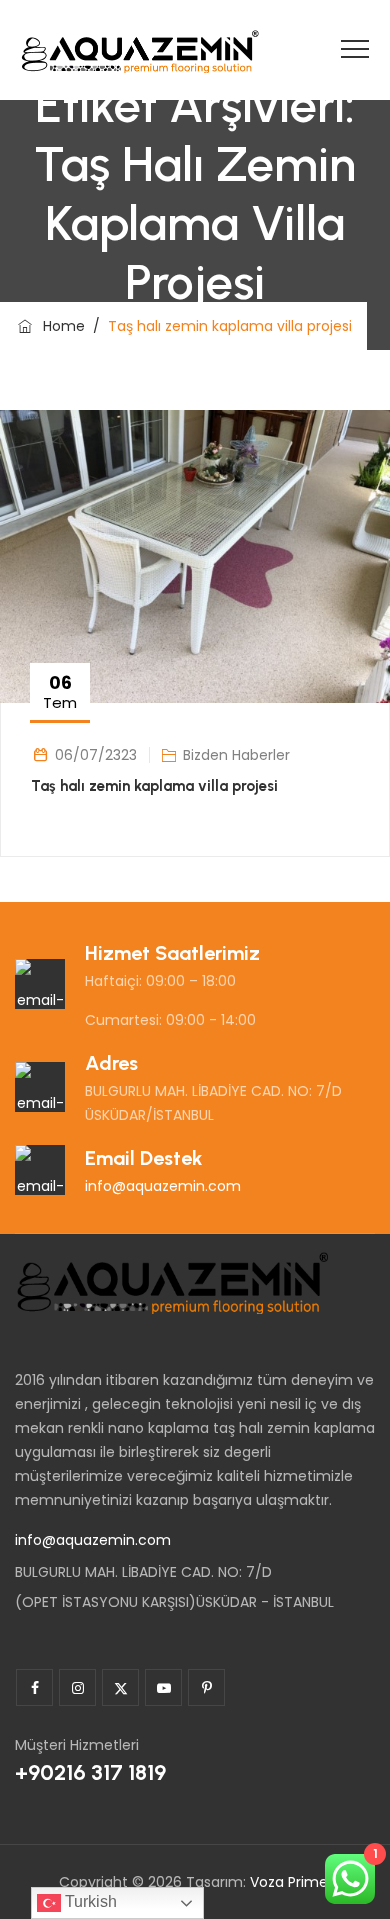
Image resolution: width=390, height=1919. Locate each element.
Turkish (89, 1901)
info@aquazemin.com (163, 1186)
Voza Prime (289, 1882)
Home (60, 326)
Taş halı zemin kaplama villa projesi (154, 786)
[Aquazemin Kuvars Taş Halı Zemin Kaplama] (140, 50)
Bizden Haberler (236, 755)
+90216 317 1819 (90, 1772)
